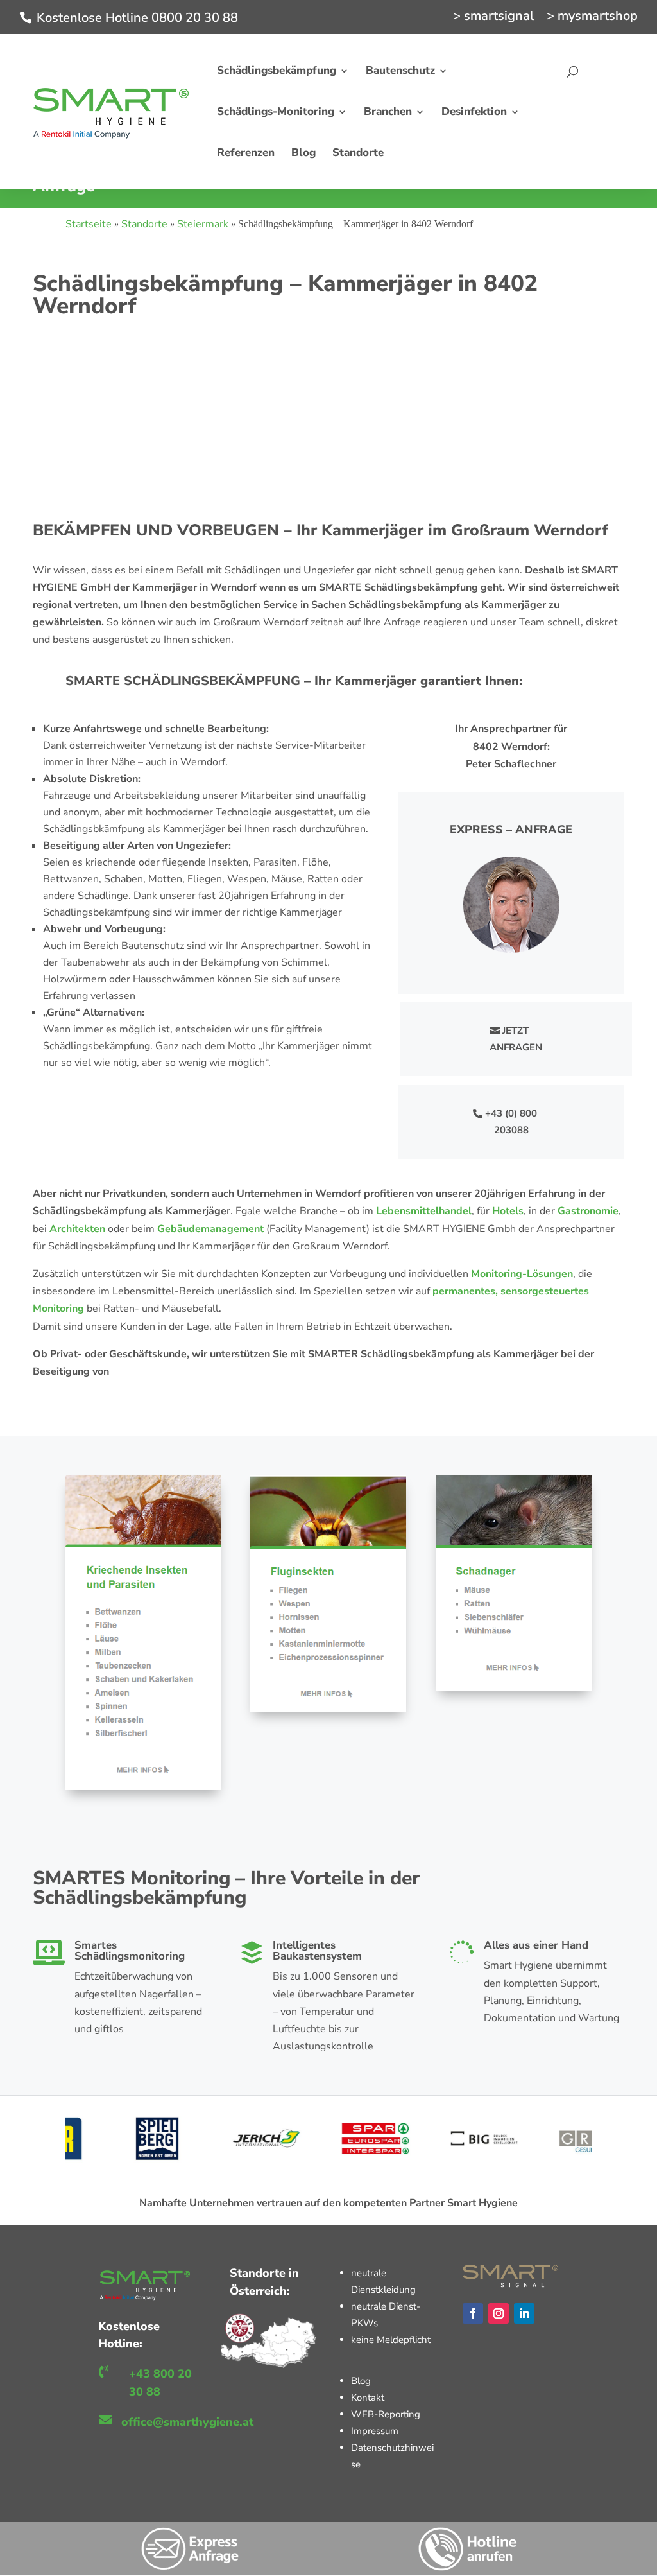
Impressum (375, 2431)
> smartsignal (493, 17)
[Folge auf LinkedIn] (524, 2313)
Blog (361, 2381)
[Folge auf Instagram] (499, 2313)
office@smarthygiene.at (187, 2422)
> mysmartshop (592, 17)
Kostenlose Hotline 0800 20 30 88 (137, 18)
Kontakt (368, 2398)
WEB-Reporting (386, 2414)
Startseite (89, 224)
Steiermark (203, 224)
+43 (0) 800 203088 (511, 1122)
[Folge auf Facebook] (473, 2313)
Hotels (508, 1211)
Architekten (77, 1229)
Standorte (144, 224)
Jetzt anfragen (516, 1039)
